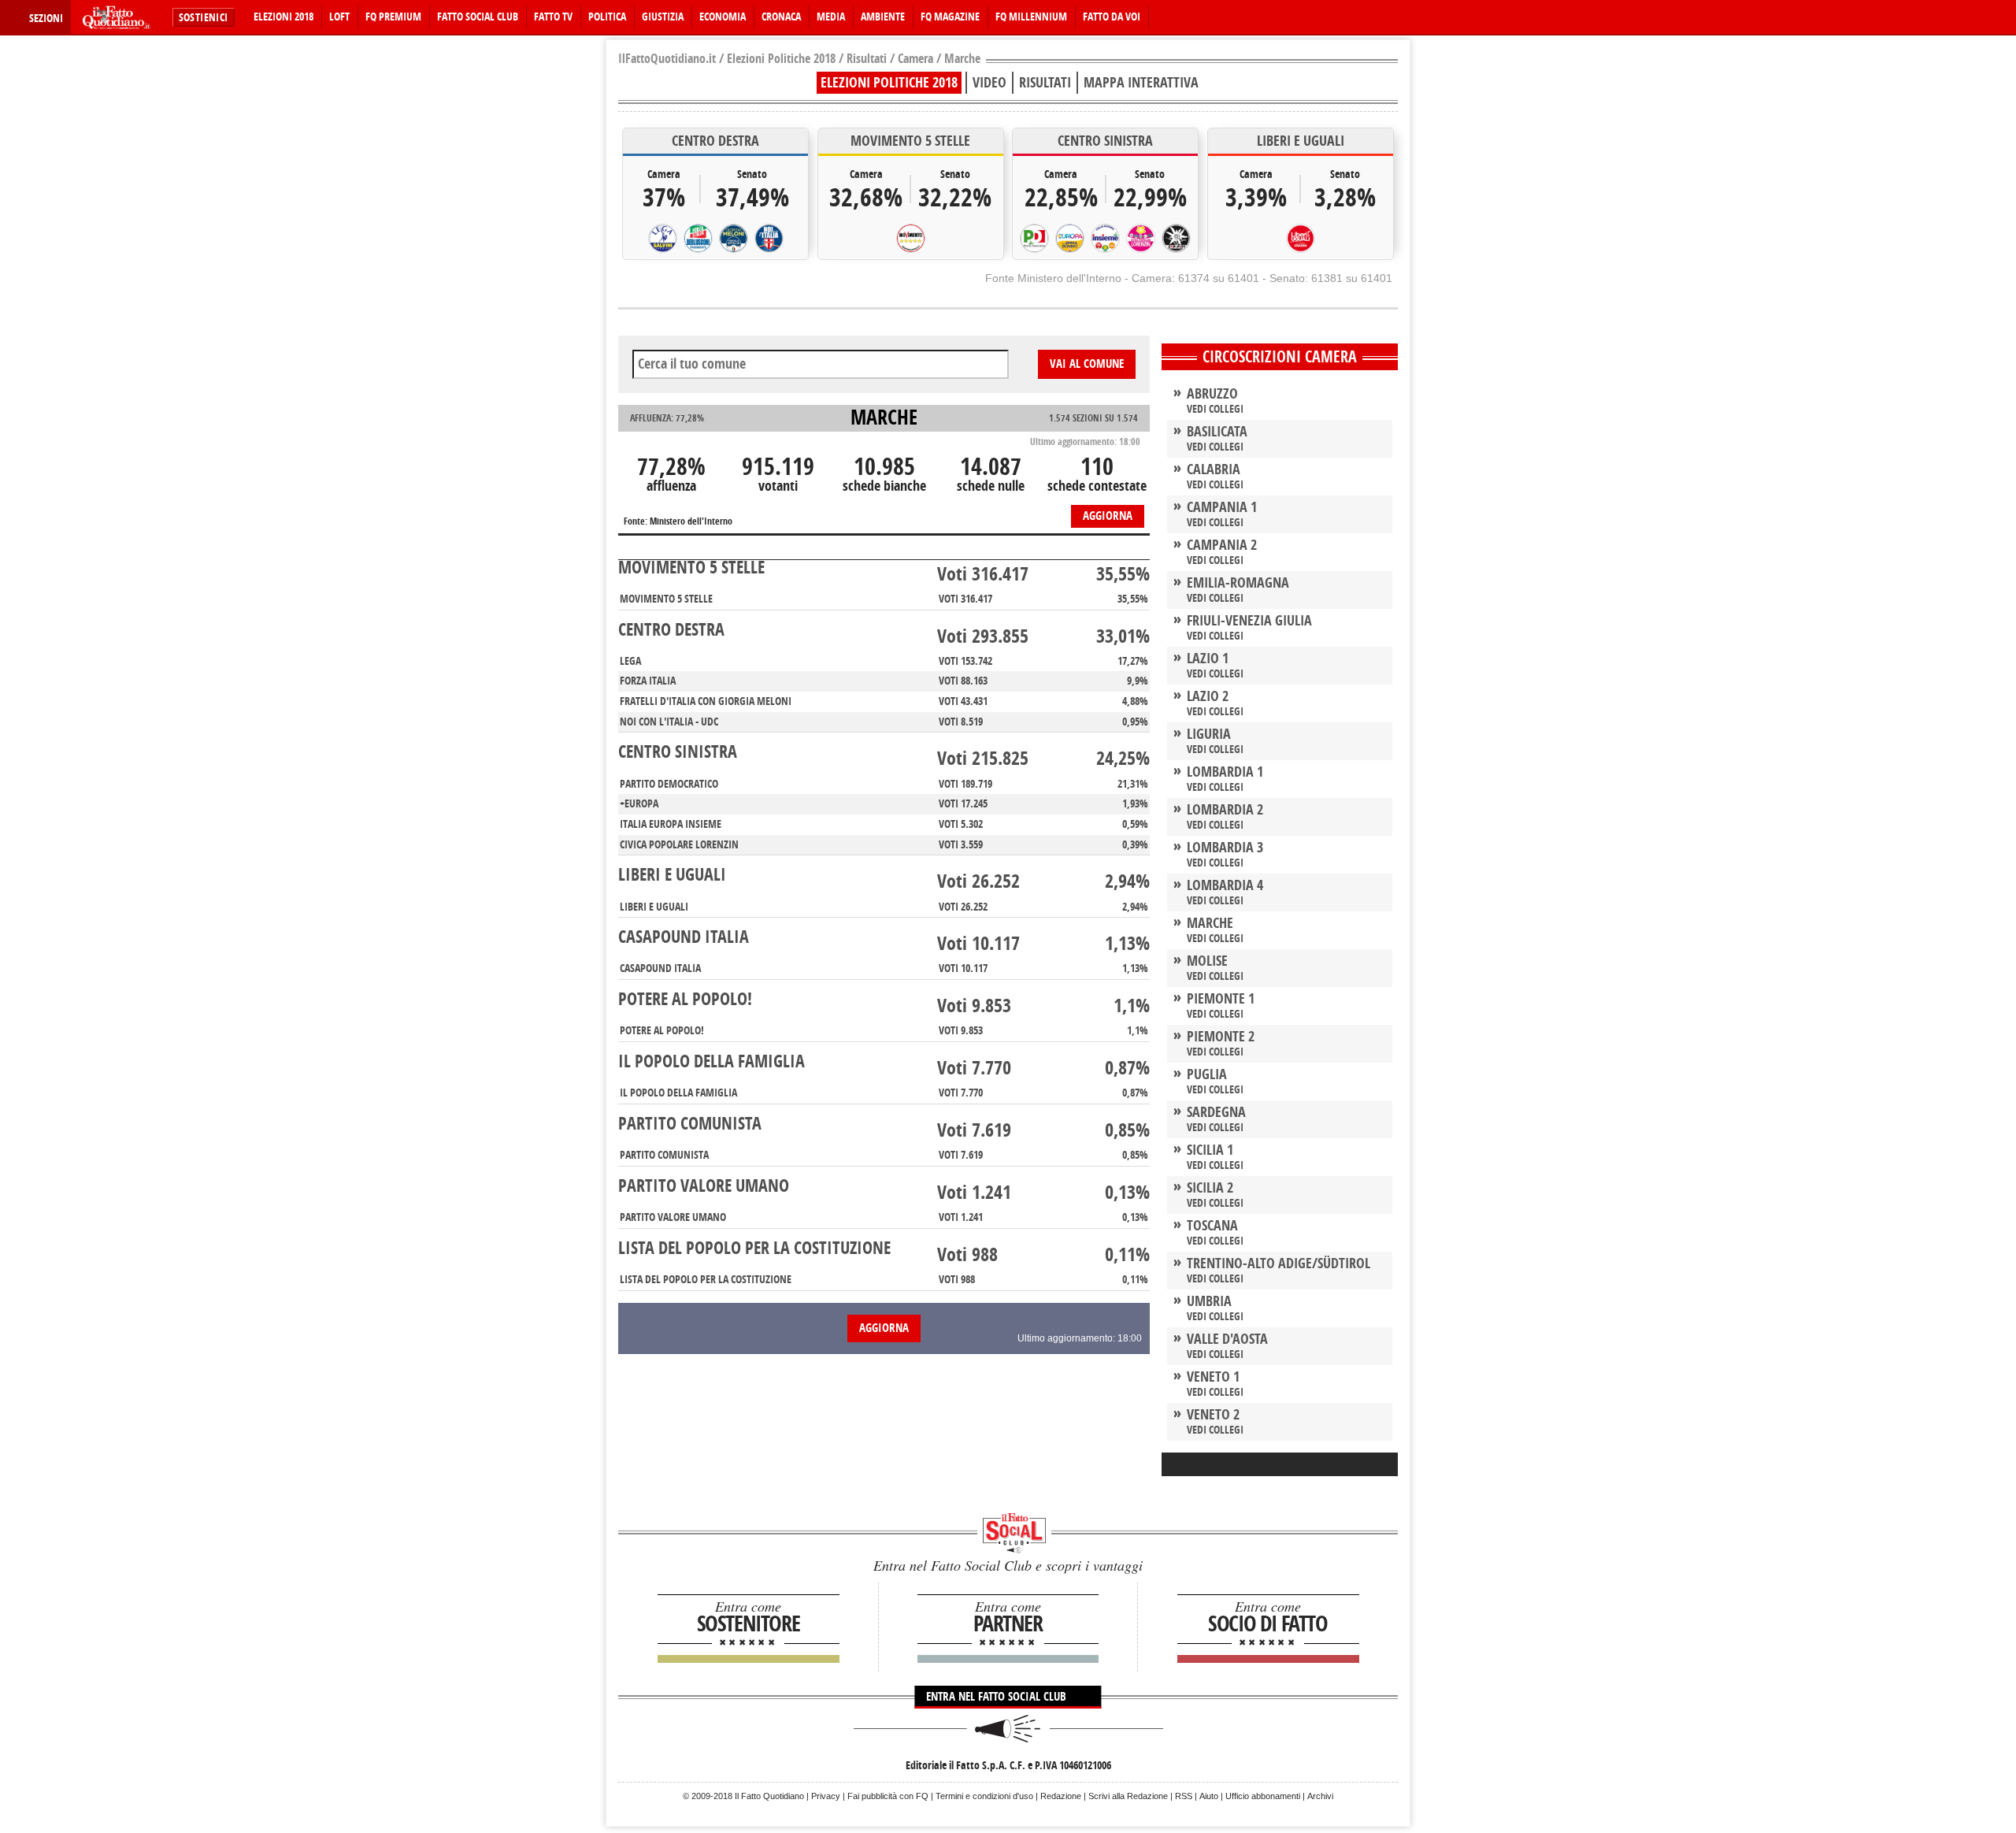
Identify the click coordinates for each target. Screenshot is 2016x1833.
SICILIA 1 (1210, 1150)
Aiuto (1209, 1796)
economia (723, 17)
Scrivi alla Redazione (1128, 1796)
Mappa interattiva (1141, 83)
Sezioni (46, 19)
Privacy (826, 1796)
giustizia (663, 17)
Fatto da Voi (1112, 17)
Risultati (867, 59)
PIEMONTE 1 (1221, 999)
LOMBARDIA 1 (1225, 772)
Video (989, 83)
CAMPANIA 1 (1222, 507)
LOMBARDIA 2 (1225, 810)
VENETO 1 (1213, 1377)
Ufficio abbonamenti (1263, 1796)
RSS (1184, 1796)
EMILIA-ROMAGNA (1238, 583)
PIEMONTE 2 (1221, 1037)
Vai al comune (1087, 364)
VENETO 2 (1213, 1415)
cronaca (781, 17)
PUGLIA (1207, 1074)
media (831, 17)
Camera (915, 59)
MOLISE (1207, 961)
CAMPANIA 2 (1222, 545)
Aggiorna (1108, 516)
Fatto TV (553, 17)
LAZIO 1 (1208, 659)
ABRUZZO (1212, 394)
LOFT (339, 17)
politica (607, 17)
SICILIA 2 (1210, 1188)
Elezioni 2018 (283, 17)
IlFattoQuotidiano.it (667, 59)
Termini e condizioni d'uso (984, 1796)
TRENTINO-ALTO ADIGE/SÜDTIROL (1279, 1263)
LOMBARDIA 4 (1225, 885)
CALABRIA (1214, 469)
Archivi (1320, 1796)
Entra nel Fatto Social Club (998, 1697)
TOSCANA (1212, 1226)
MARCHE (1210, 923)
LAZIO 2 (1208, 696)
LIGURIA (1209, 734)
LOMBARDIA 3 (1225, 848)
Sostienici (204, 18)
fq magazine (950, 17)
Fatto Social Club (478, 17)
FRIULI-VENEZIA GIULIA (1249, 621)
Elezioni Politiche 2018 (781, 59)
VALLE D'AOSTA (1227, 1339)
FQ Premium (393, 17)
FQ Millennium (1031, 17)
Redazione (1061, 1796)
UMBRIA (1209, 1301)
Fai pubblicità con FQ (888, 1796)
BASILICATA (1217, 432)
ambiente (883, 17)
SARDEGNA (1216, 1112)
